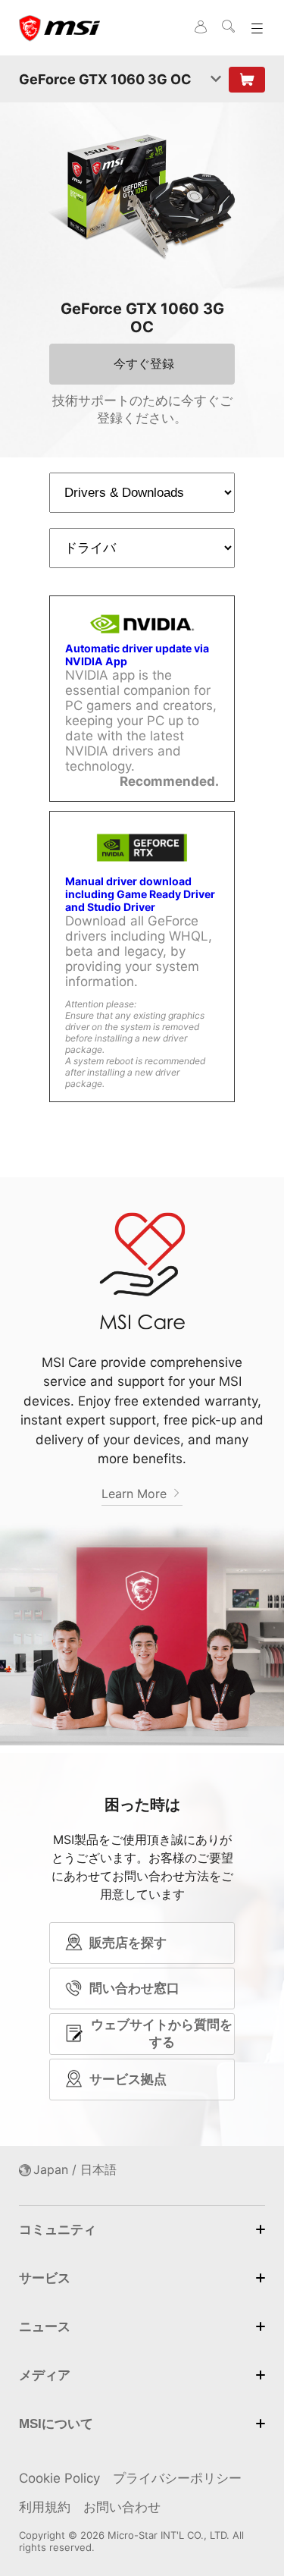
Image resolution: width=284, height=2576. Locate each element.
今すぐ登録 (144, 363)
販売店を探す (128, 1943)
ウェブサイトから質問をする (162, 2033)
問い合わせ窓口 (134, 1988)
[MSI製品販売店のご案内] (247, 80)
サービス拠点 (128, 2079)
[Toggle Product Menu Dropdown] (216, 80)
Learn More (136, 1494)
